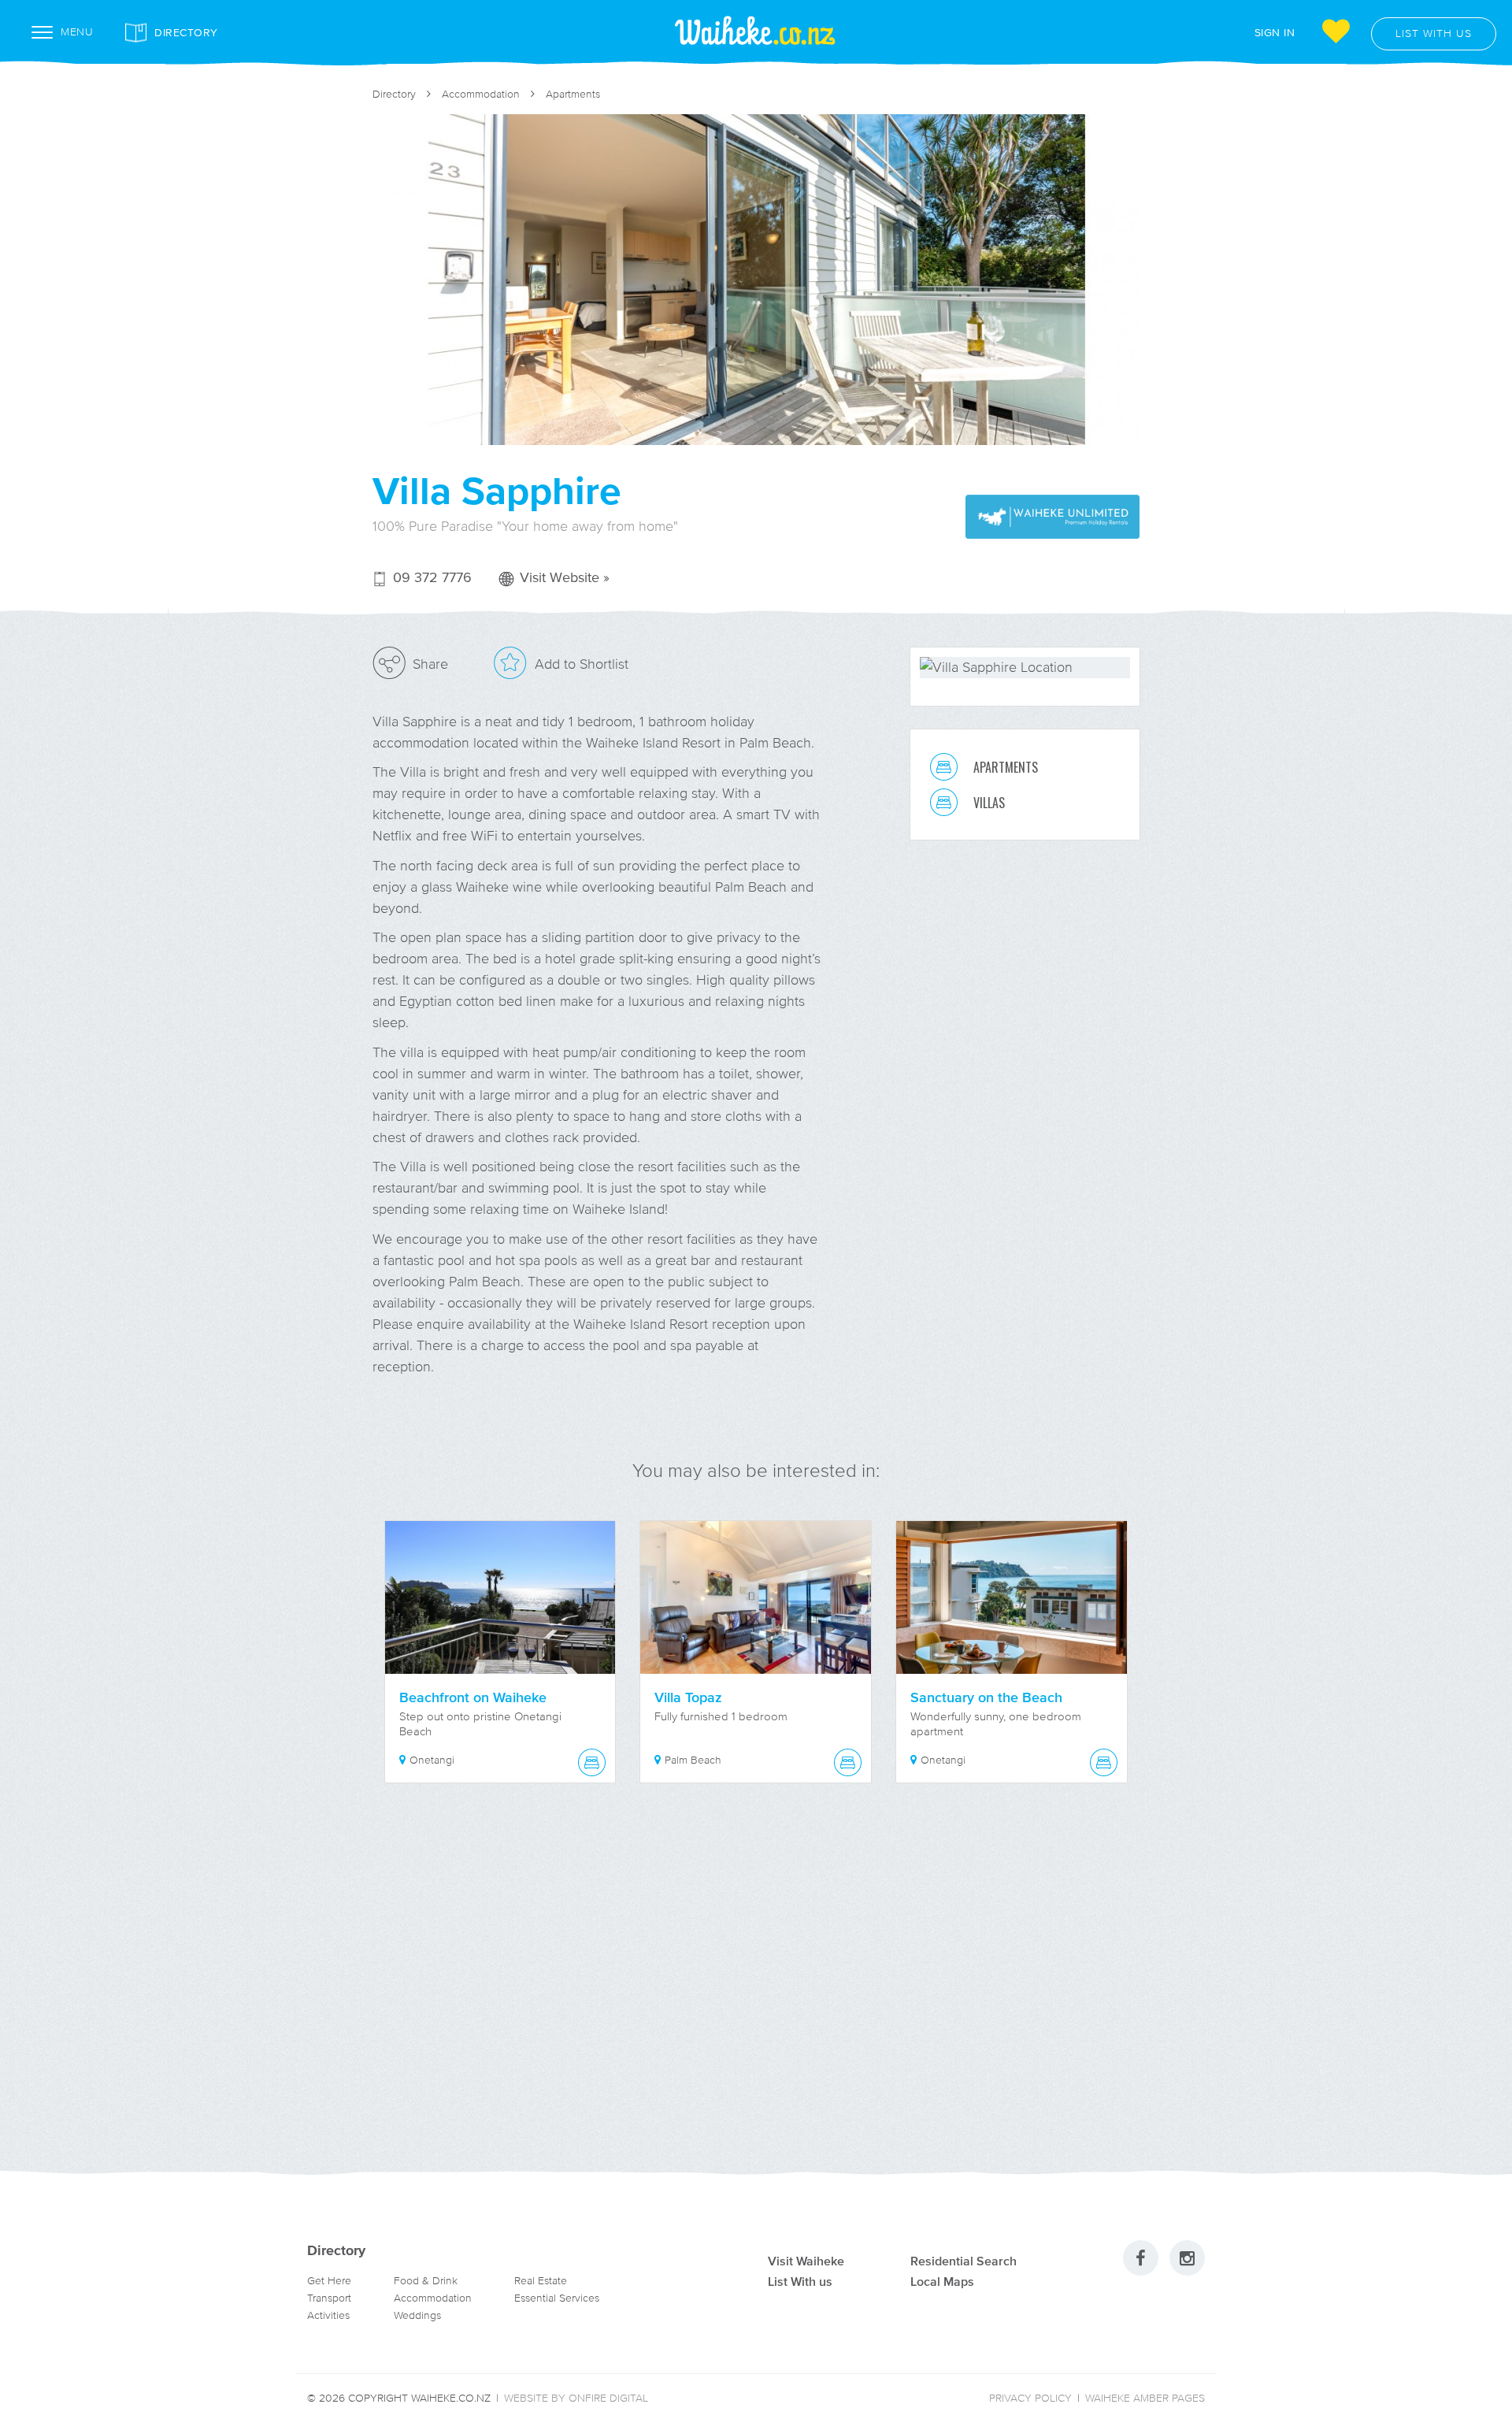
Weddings (417, 2315)
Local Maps (942, 2281)
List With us (800, 2281)
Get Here (329, 2281)
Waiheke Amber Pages (1145, 2398)
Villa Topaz (688, 1697)
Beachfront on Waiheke (473, 1697)
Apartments (573, 94)
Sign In (1275, 32)
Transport (329, 2298)
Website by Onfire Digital (576, 2398)
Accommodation (481, 94)
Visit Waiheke (806, 2261)
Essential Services (557, 2298)
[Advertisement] (756, 1996)
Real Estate (541, 2281)
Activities (328, 2315)
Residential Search (964, 2261)
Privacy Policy (1030, 2398)
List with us (1434, 33)
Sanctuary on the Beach (986, 1697)
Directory (186, 32)
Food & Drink (426, 2281)
